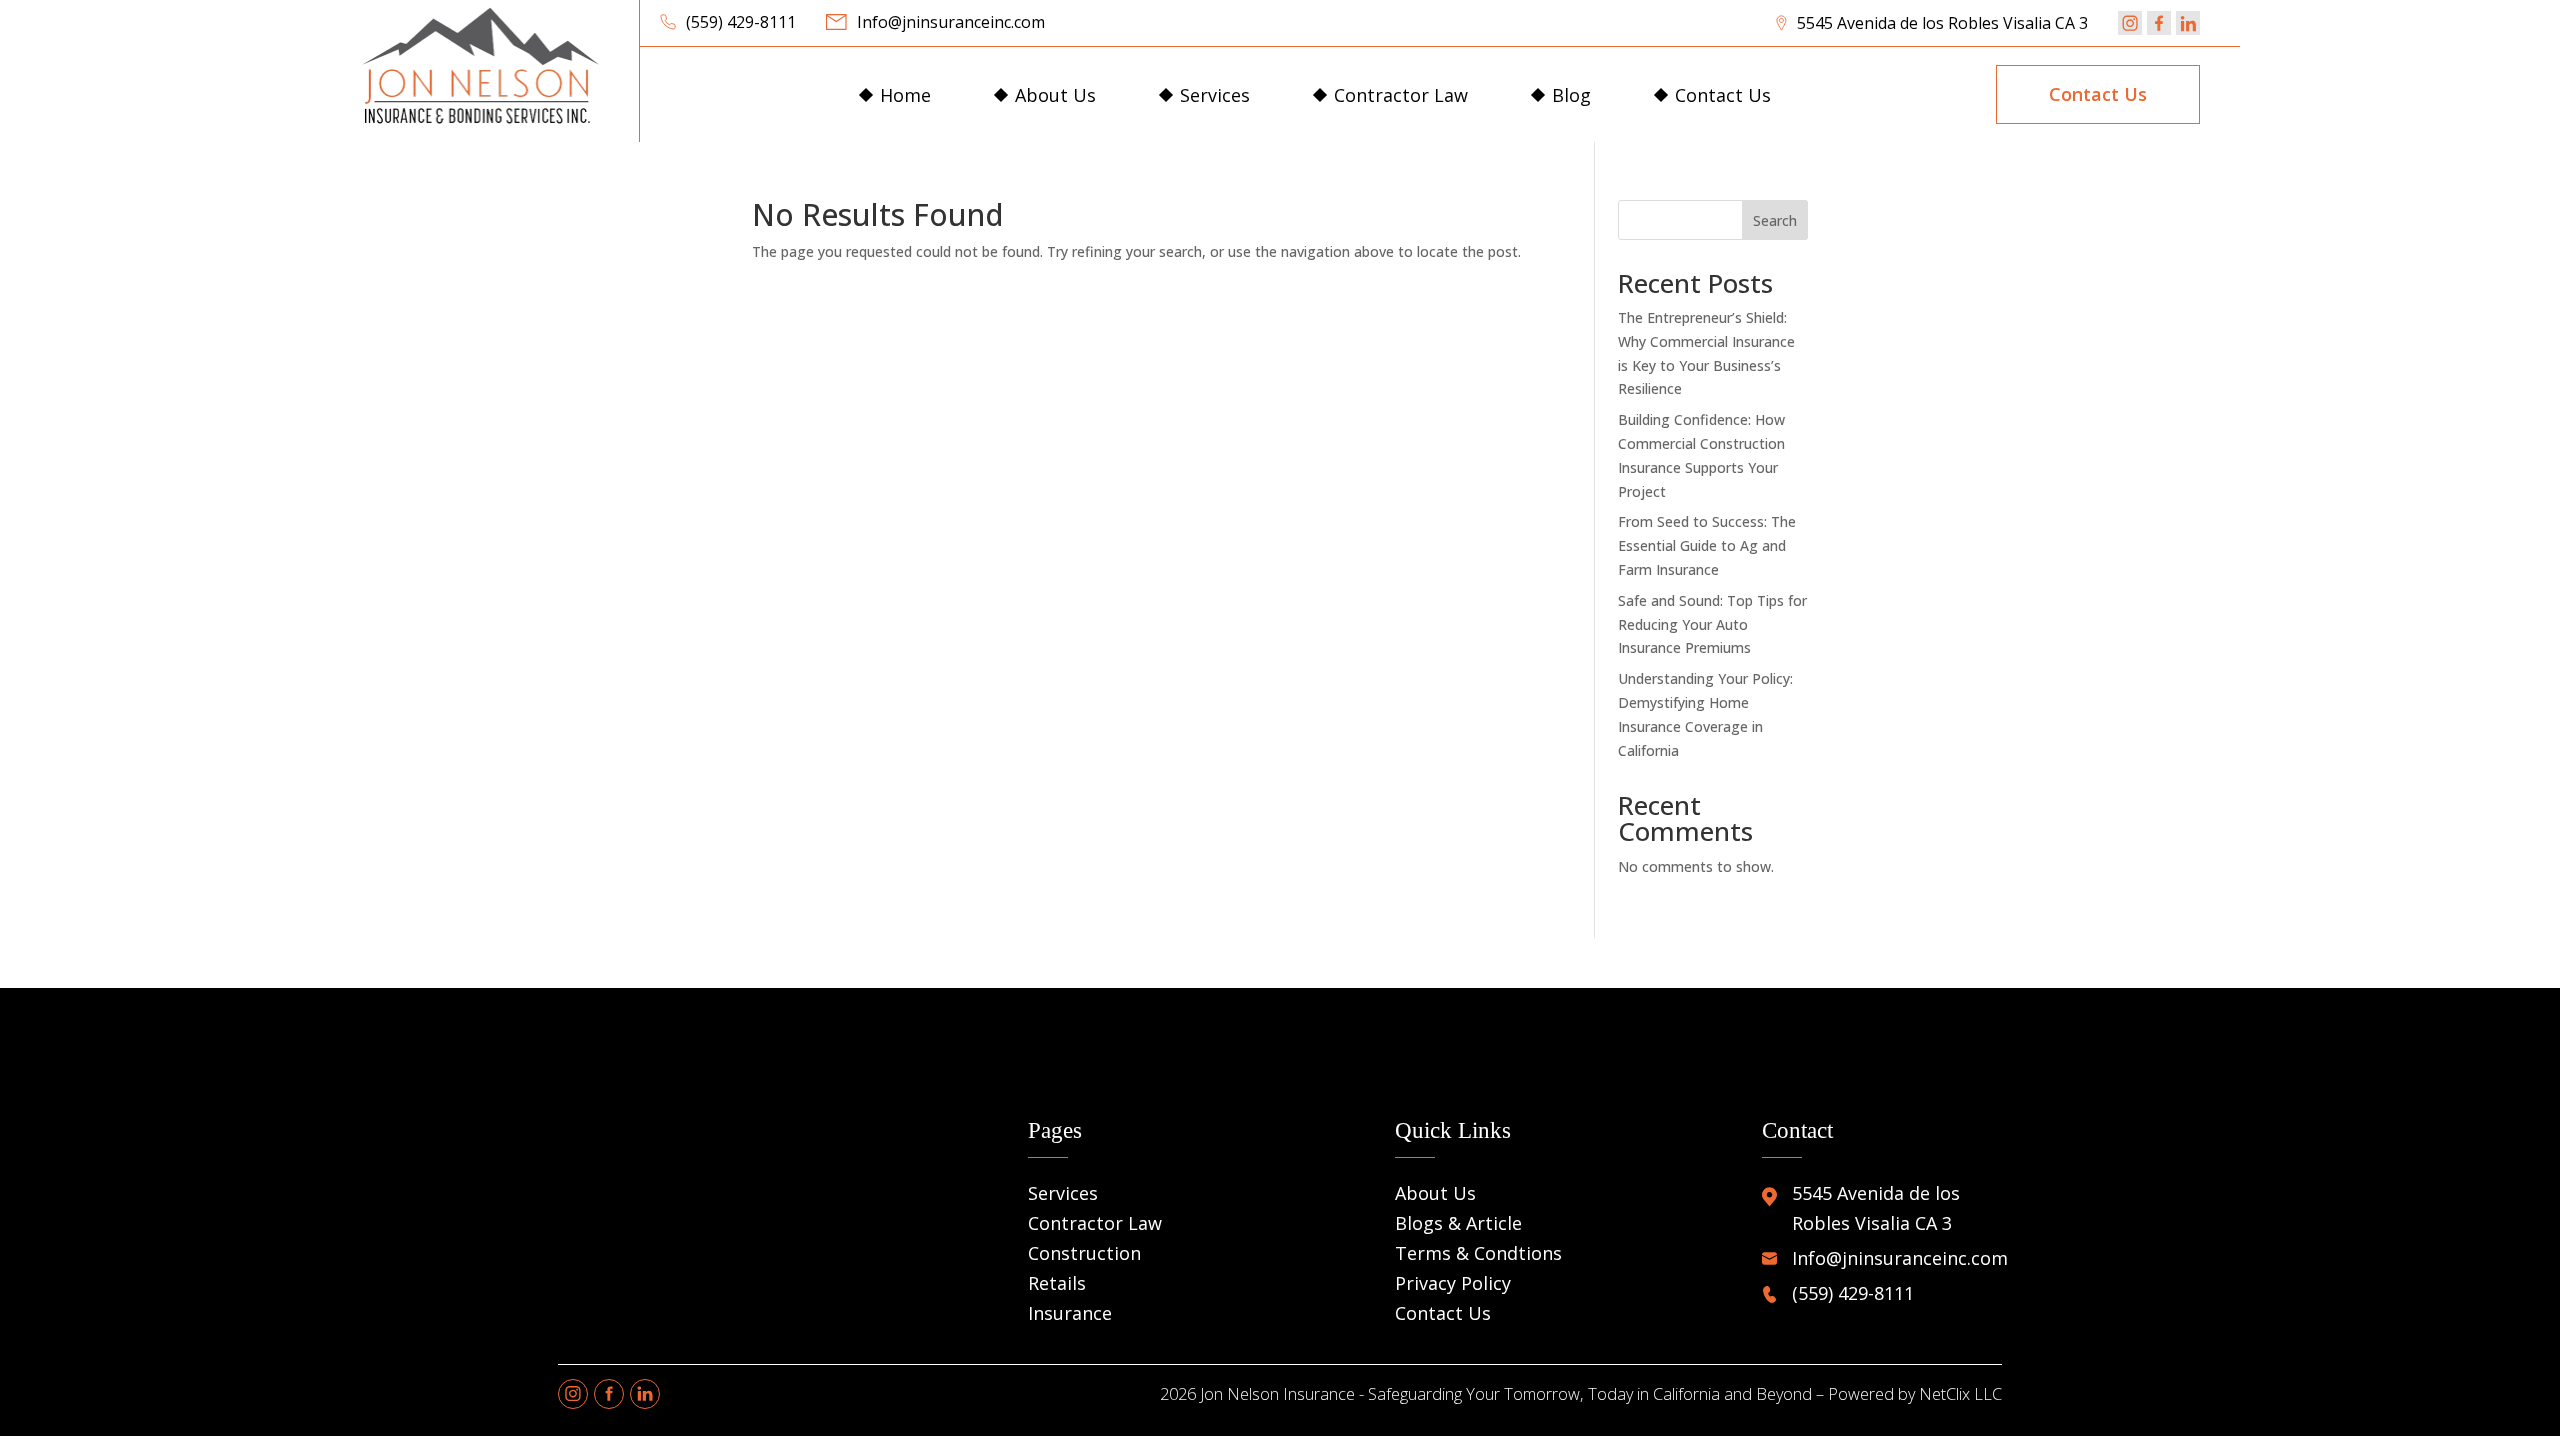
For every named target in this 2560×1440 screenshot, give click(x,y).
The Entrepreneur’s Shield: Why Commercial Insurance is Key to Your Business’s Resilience (1706, 353)
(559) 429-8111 (741, 22)
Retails (1057, 1283)
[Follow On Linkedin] (2188, 23)
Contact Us (1723, 95)
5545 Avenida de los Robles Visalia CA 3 (1942, 23)
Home (905, 95)
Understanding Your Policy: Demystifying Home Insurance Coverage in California (1705, 714)
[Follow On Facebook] (2159, 23)
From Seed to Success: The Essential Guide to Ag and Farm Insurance (1707, 545)
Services (1215, 95)
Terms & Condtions (1478, 1253)
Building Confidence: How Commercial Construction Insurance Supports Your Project (1701, 455)
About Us (1055, 95)
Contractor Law (1401, 95)
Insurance (1070, 1313)
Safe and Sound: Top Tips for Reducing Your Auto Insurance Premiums (1712, 624)
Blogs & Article (1458, 1223)
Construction (1084, 1253)
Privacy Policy (1453, 1283)
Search (1775, 220)
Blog (1571, 95)
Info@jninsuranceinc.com (951, 22)
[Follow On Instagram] (2130, 23)
